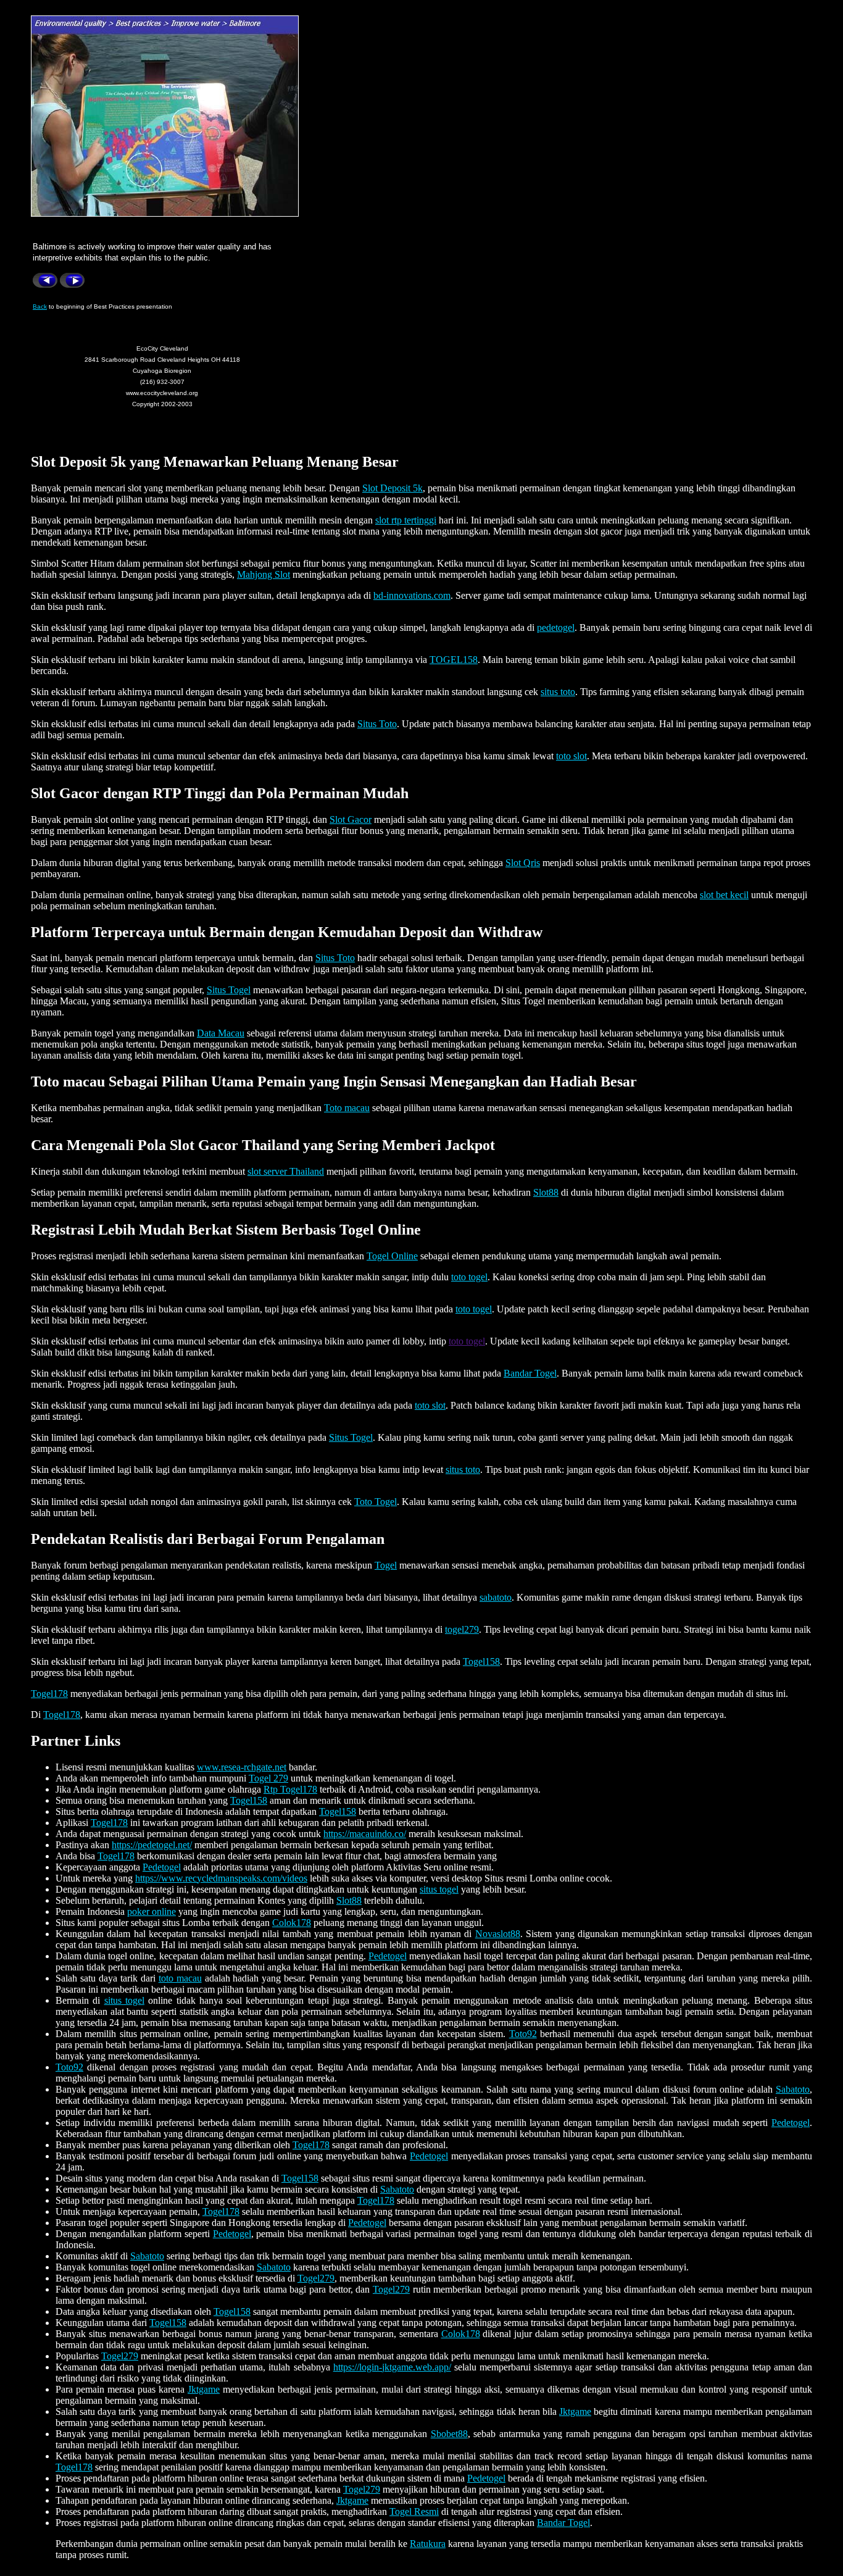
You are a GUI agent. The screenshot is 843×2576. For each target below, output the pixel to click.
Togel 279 (268, 1778)
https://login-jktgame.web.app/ (392, 2367)
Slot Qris (523, 863)
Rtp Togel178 (290, 1789)
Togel (386, 1565)
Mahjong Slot (264, 574)
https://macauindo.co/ (365, 1834)
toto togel (469, 1277)
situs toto (558, 692)
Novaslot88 (498, 1934)
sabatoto (496, 1597)
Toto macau (347, 1108)
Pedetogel (162, 1867)
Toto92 (523, 2034)
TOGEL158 (454, 660)
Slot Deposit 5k (392, 488)
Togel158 (481, 1661)
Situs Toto (377, 724)
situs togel (439, 1889)
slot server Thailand (286, 1171)
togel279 (462, 1629)
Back (40, 306)
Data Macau (221, 1033)
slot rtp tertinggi (406, 520)
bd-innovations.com (412, 595)
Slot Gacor (351, 819)
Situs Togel (229, 990)
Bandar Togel (530, 1373)
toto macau (180, 1978)
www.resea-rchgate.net (242, 1767)
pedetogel (556, 627)
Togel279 (316, 2278)
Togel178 (49, 1694)
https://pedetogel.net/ (152, 1845)
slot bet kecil (724, 895)
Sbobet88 (449, 2434)
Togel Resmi (414, 2511)
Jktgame (204, 2389)
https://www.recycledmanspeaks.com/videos (221, 1878)
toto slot (571, 756)
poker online (152, 1911)
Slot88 (546, 1192)
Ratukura (428, 2544)
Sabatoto (793, 2089)
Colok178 (292, 1923)
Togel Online (392, 1256)
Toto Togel (376, 1502)
